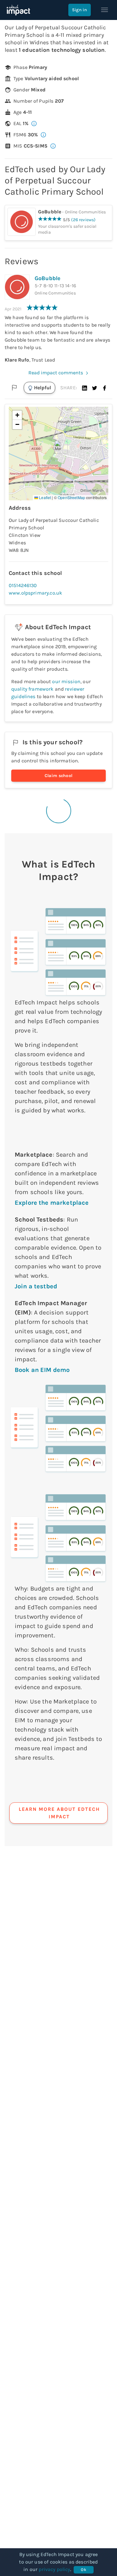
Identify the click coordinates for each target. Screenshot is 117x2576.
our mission (66, 681)
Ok (83, 2570)
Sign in (80, 10)
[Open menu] (105, 10)
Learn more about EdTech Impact (59, 1813)
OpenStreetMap (71, 497)
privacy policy (54, 2569)
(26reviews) (83, 220)
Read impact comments (56, 373)
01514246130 (23, 585)
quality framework (32, 689)
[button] (85, 388)
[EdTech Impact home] (18, 10)
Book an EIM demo (42, 1370)
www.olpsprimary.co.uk (35, 593)
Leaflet (44, 497)
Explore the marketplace (52, 1203)
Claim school (59, 776)
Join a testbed (36, 1286)
